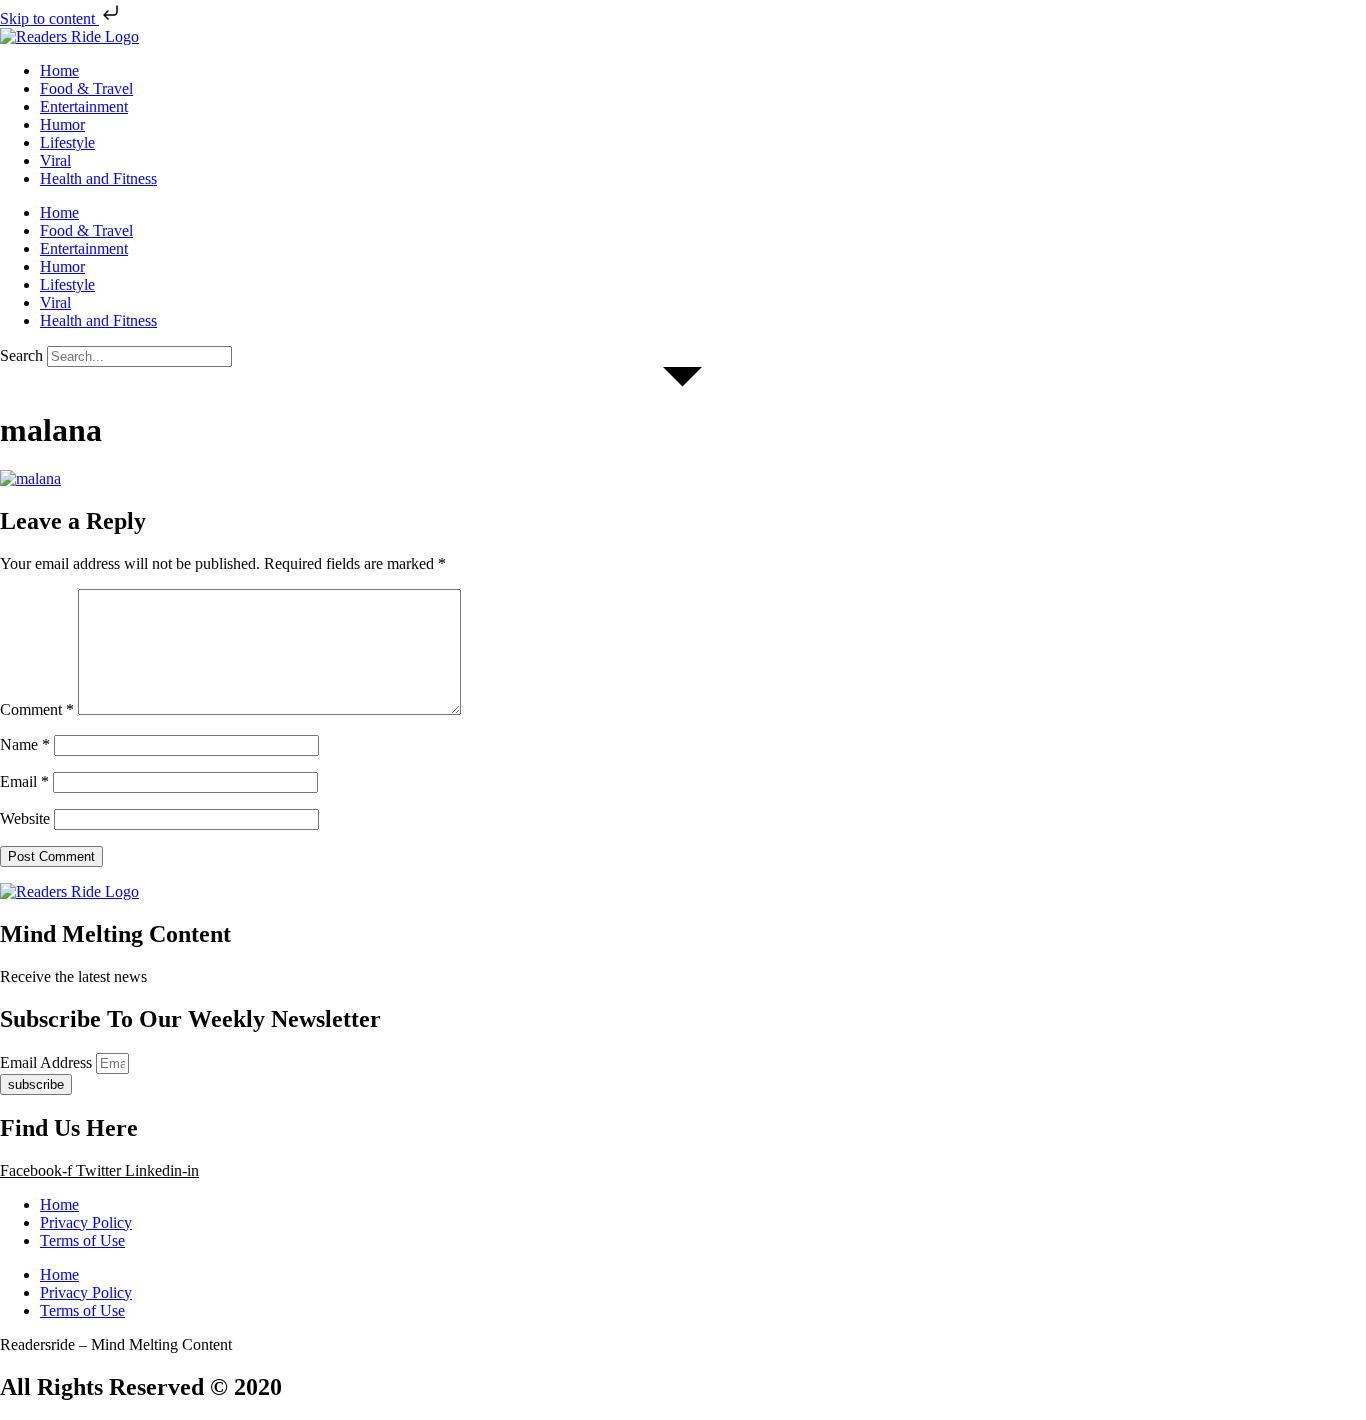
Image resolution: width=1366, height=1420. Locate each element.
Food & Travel (86, 88)
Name (25, 744)
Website (25, 818)
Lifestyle (67, 142)
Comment (37, 709)
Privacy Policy (86, 1222)
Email (24, 781)
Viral (55, 160)
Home (59, 70)
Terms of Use (82, 1240)
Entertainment (84, 106)
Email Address (48, 1062)
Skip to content (49, 18)
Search (21, 355)
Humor (62, 124)
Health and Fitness (98, 178)
